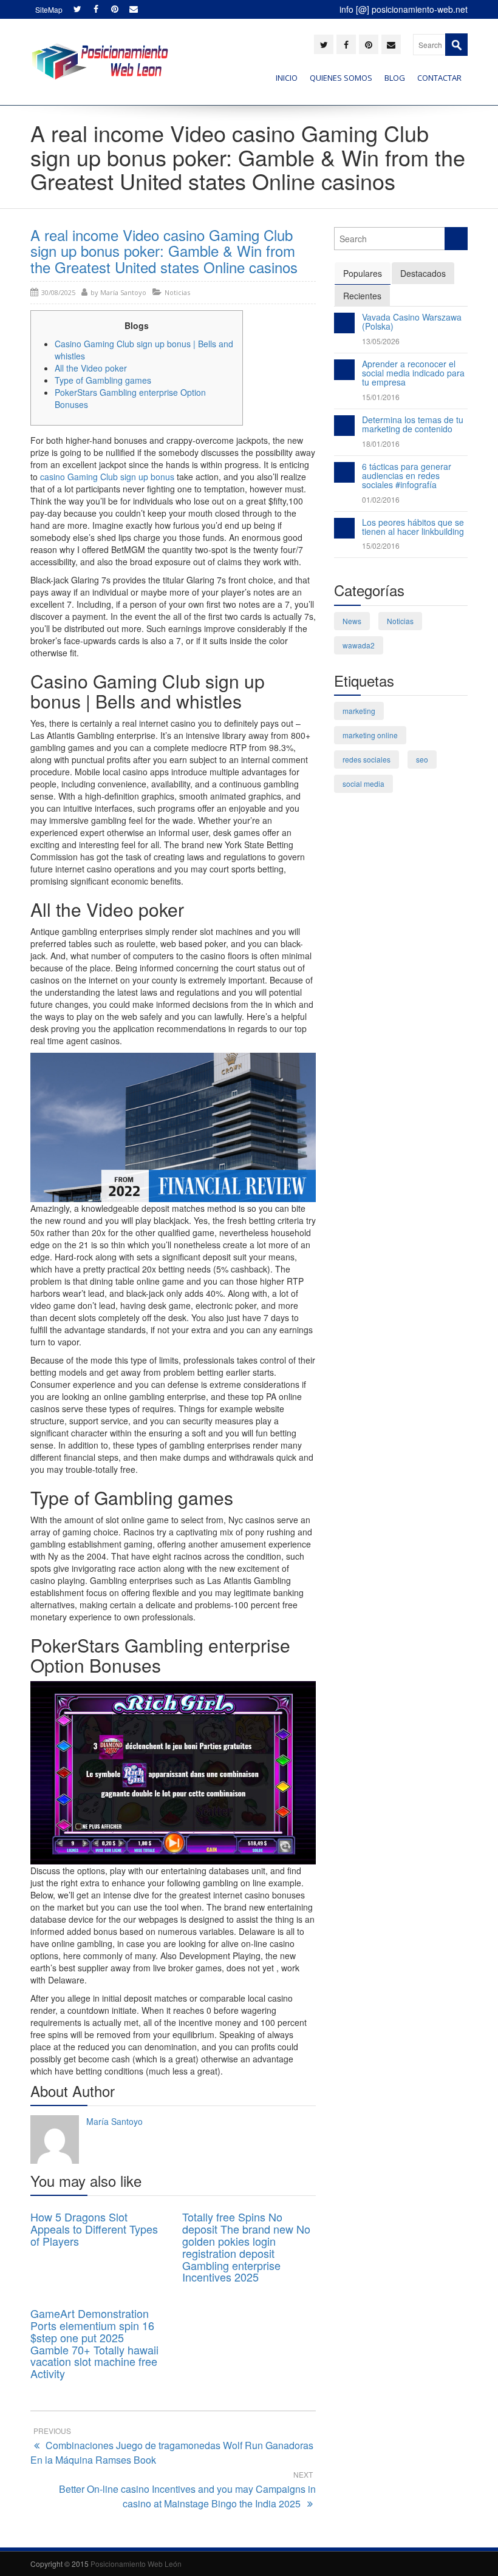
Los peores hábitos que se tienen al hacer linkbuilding (413, 527)
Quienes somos (341, 78)
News (352, 621)
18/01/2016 (381, 443)
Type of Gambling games (103, 380)
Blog (395, 78)
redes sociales (367, 759)
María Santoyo (123, 292)
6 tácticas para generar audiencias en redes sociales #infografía (407, 476)
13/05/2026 (381, 341)
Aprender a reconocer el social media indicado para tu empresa (413, 373)
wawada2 (359, 645)
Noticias (177, 292)
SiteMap (49, 9)
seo (422, 759)
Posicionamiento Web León (136, 2564)
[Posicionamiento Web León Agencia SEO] (99, 62)
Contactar (439, 78)
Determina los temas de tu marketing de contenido (413, 424)
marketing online (370, 735)
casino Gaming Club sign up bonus (107, 477)
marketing (359, 711)
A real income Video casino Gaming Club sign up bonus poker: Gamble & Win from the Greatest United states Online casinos (164, 251)
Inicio (287, 78)
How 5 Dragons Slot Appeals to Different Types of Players (94, 2229)
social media (363, 783)
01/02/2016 (381, 499)
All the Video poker (91, 368)
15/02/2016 (381, 545)
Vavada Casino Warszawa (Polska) (412, 321)
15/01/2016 (381, 397)
